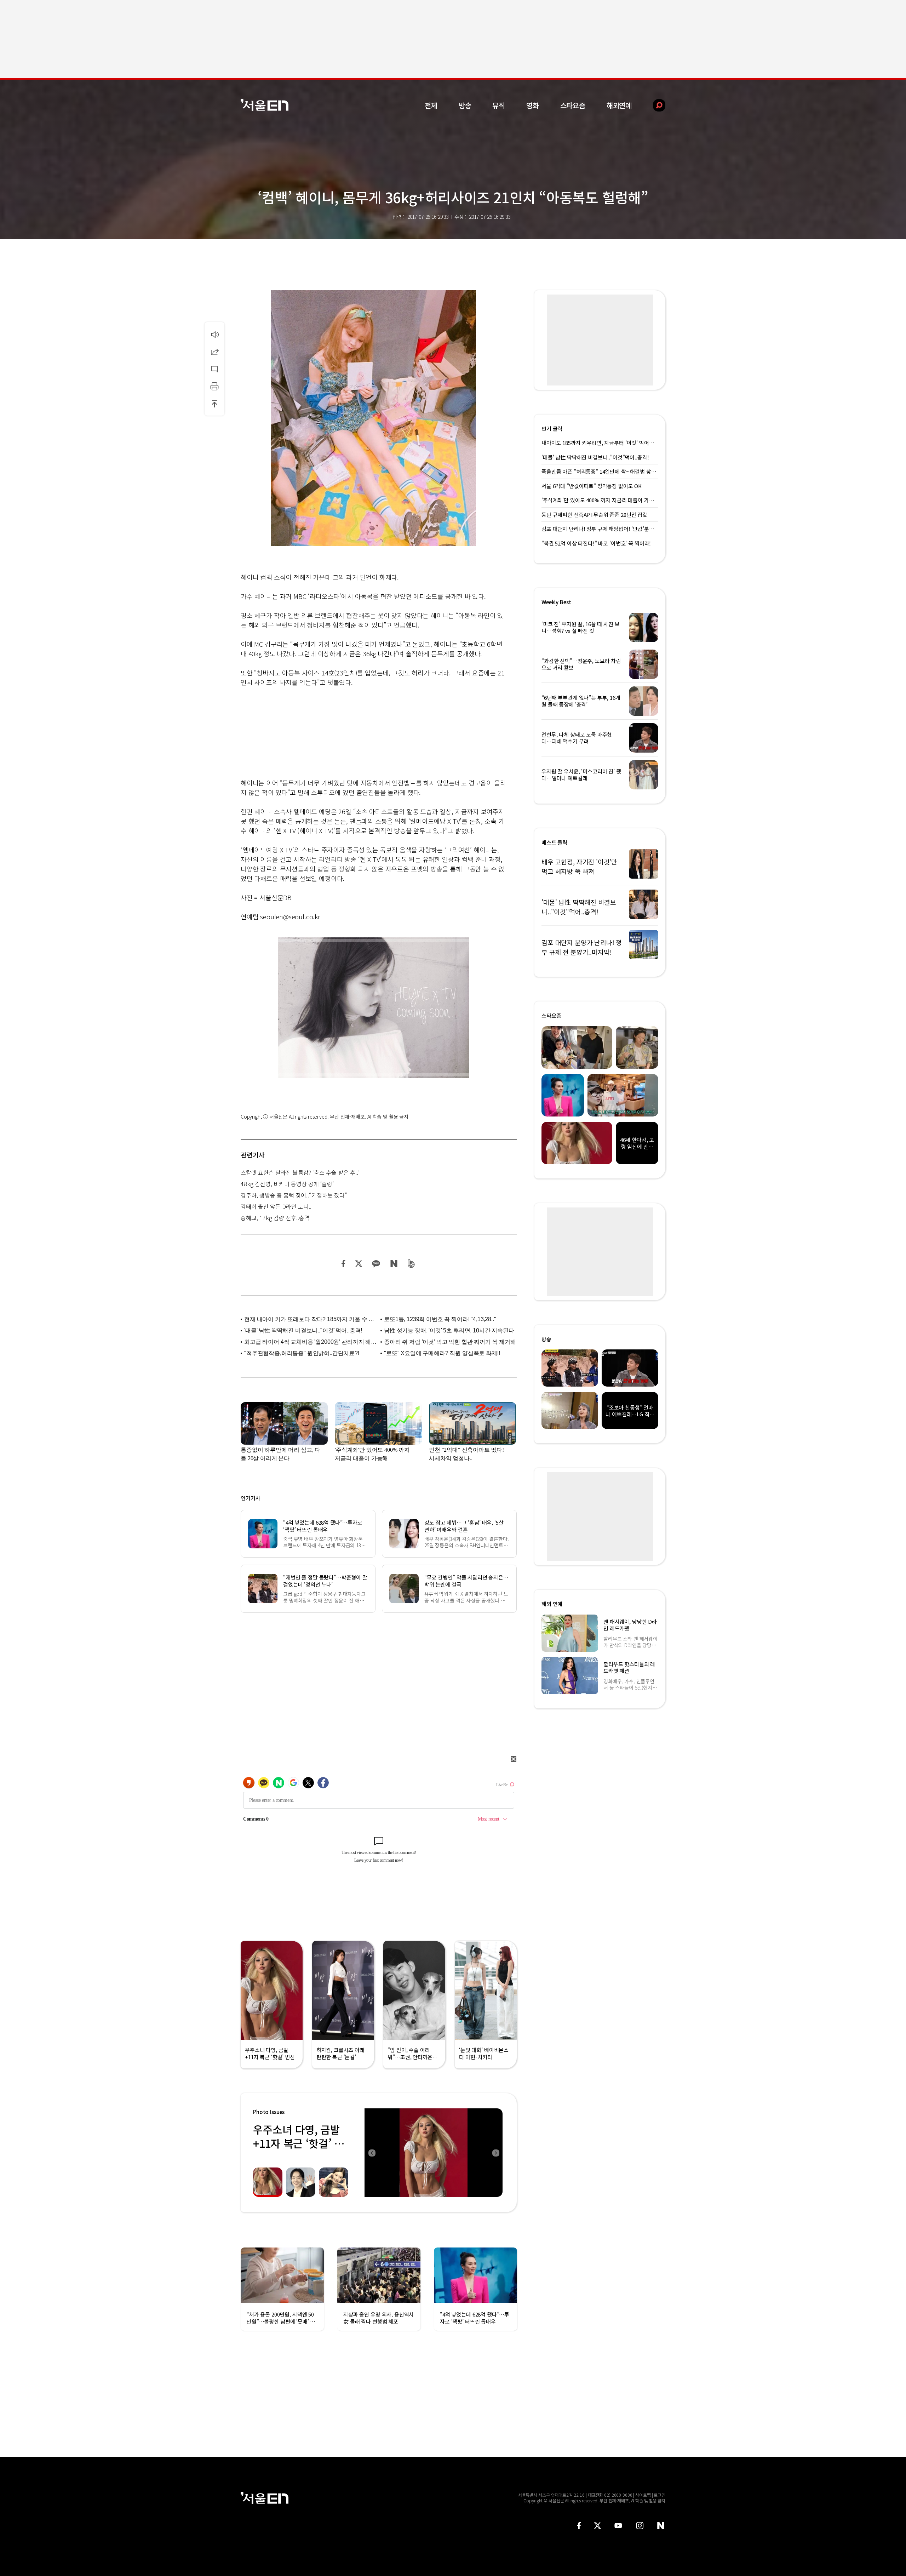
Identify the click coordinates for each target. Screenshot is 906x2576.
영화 (533, 105)
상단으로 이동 (214, 404)
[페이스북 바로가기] (579, 2526)
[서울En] (265, 105)
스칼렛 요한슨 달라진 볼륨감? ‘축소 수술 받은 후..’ (300, 1172)
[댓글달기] (214, 369)
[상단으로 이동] (214, 404)
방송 (465, 105)
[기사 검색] (654, 105)
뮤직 (499, 105)
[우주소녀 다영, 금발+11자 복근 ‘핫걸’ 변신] (434, 2153)
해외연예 (619, 105)
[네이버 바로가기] (661, 2526)
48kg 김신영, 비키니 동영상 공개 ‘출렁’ (287, 1184)
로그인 (660, 2495)
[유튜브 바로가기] (618, 2526)
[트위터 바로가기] (597, 2526)
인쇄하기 (214, 386)
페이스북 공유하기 (344, 1264)
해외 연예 (552, 1604)
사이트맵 (643, 2495)
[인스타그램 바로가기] (640, 2526)
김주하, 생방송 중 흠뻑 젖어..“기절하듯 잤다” (294, 1195)
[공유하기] (214, 352)
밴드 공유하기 (411, 1264)
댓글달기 (214, 369)
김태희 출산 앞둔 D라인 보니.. (276, 1206)
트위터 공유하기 (359, 1264)
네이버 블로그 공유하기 (394, 1264)
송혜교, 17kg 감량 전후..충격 (275, 1218)
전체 (431, 105)
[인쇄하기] (214, 386)
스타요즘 (573, 105)
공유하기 (214, 352)
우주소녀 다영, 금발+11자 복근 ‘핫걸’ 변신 (299, 2143)
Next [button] (495, 2153)
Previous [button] (372, 2153)
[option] (434, 2153)
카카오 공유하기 (376, 1264)
